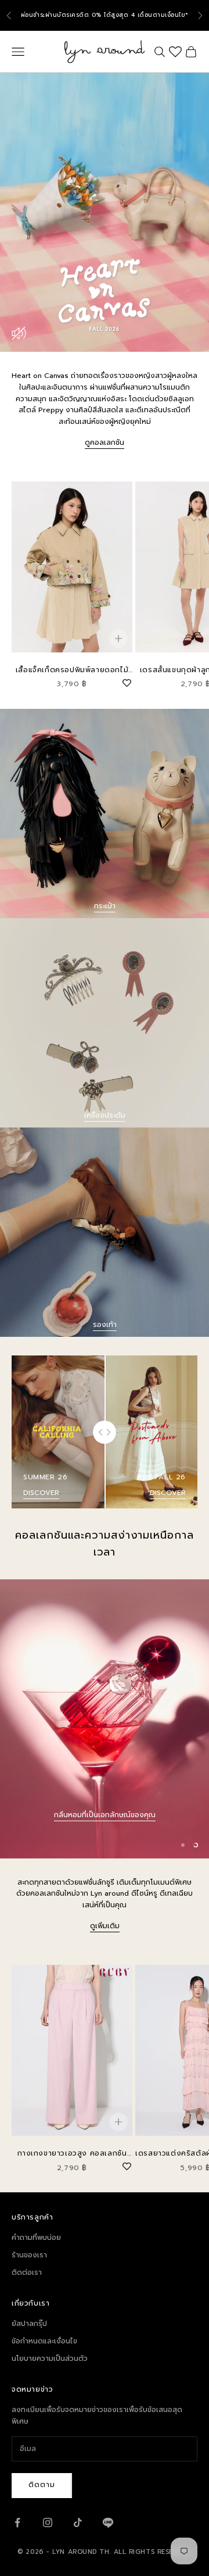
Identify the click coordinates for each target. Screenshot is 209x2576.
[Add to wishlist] (127, 682)
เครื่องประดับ (105, 1115)
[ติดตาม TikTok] (78, 2523)
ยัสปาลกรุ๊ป (29, 2324)
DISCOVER (41, 1493)
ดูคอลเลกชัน (105, 443)
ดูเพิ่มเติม (105, 1926)
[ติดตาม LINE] (108, 2523)
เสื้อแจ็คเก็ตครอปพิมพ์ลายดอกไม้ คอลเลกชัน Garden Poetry (72, 670)
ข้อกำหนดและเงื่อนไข (44, 2341)
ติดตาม (42, 2485)
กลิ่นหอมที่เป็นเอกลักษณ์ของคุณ (105, 1815)
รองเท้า (105, 1325)
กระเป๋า (105, 906)
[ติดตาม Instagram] (48, 2523)
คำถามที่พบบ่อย (36, 2238)
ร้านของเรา (29, 2255)
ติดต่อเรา (27, 2272)
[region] (105, 1719)
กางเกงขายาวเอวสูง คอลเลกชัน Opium (72, 2154)
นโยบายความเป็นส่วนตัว (50, 2359)
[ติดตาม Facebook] (17, 2523)
